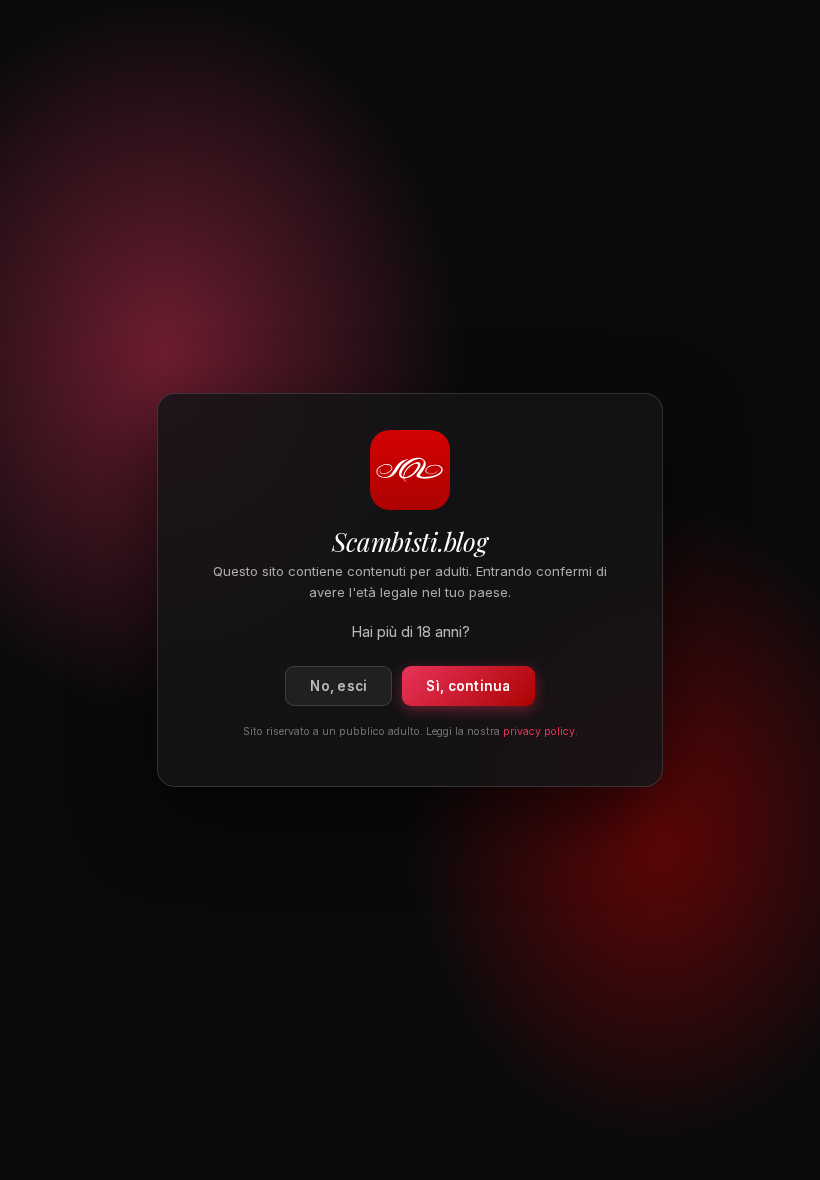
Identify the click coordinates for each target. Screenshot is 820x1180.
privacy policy (539, 731)
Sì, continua (468, 686)
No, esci (338, 686)
